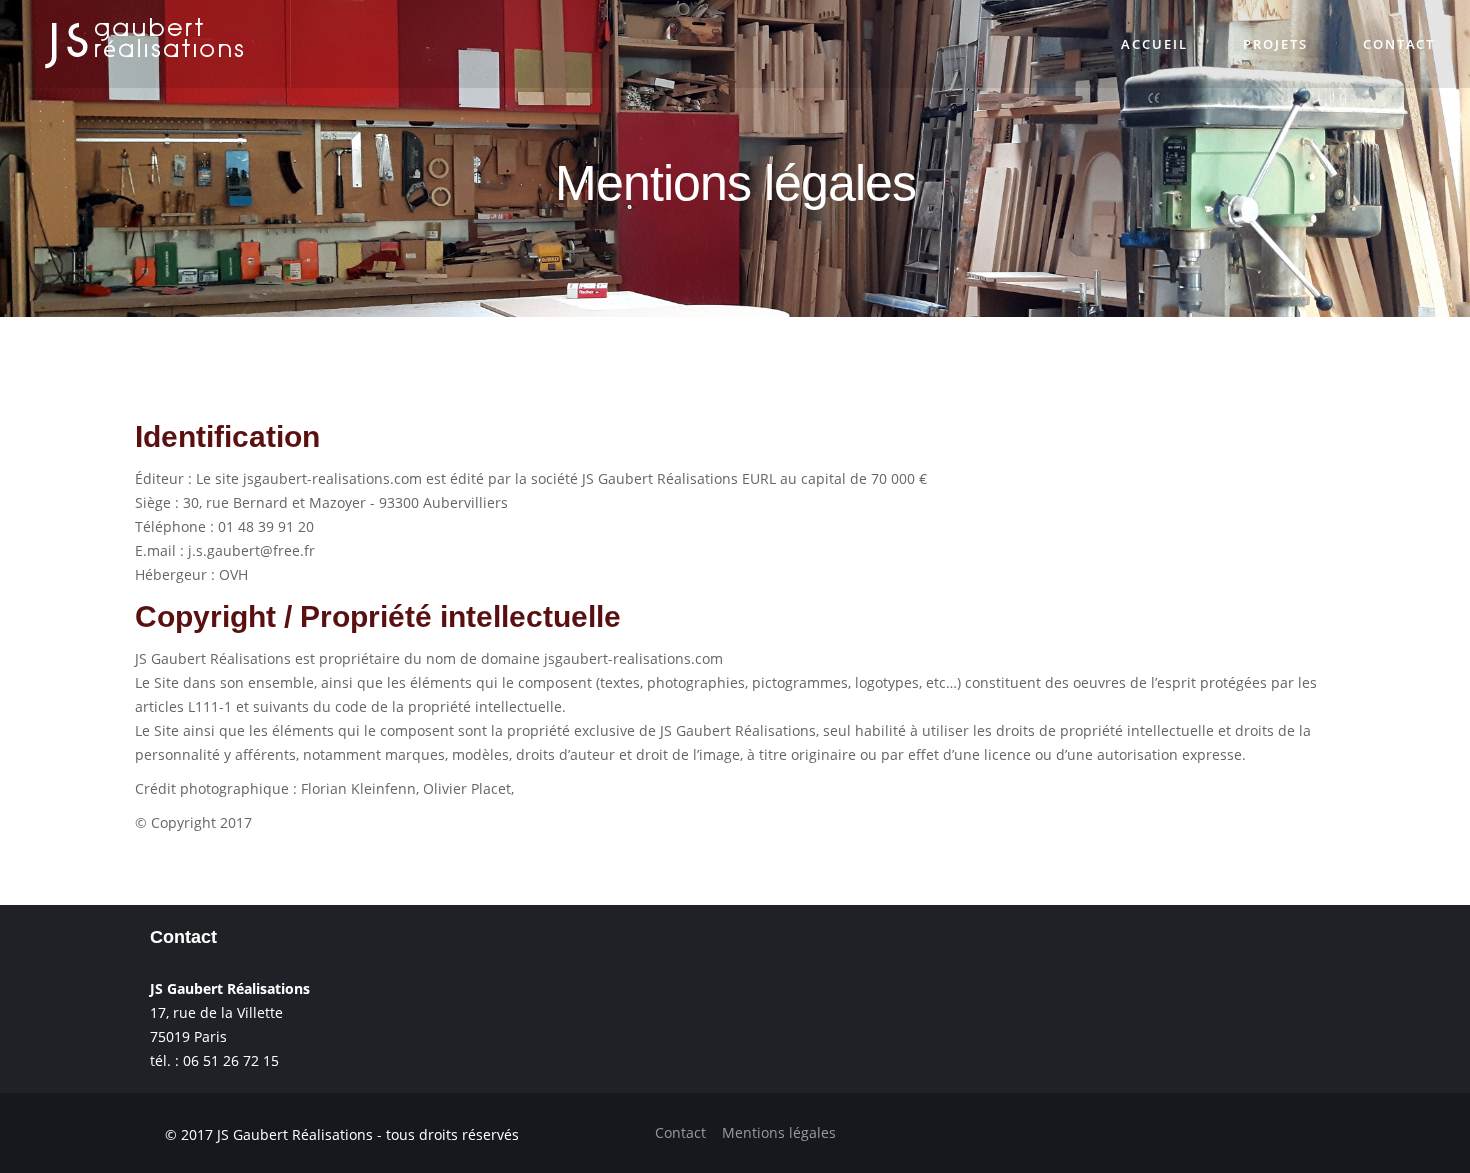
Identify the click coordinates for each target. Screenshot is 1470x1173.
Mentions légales (779, 1132)
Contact (1409, 44)
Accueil (1204, 44)
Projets (1305, 44)
